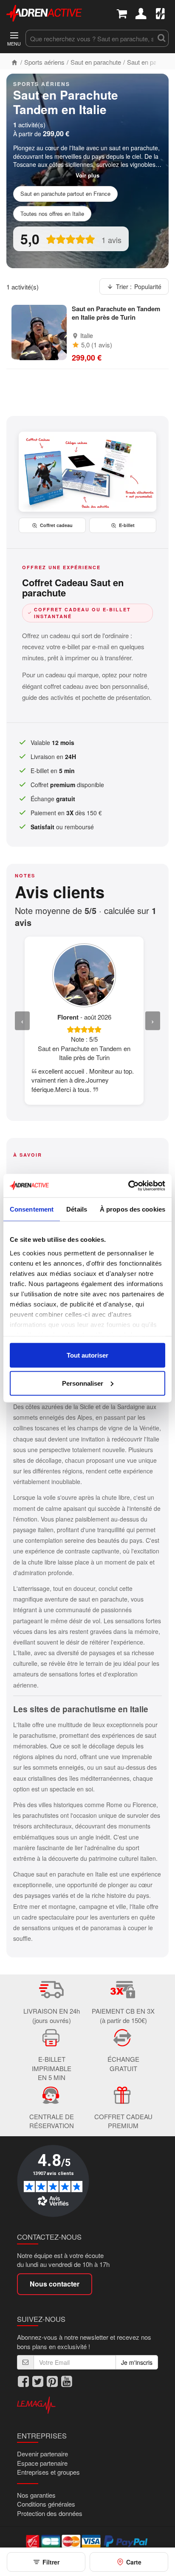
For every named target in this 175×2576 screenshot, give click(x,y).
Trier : (139, 287)
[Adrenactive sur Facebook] (23, 2382)
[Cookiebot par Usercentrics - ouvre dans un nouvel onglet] (128, 1186)
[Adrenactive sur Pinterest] (52, 2382)
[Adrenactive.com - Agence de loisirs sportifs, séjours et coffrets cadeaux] (44, 12)
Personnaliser (83, 1383)
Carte (134, 2562)
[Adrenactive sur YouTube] (67, 2382)
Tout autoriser (87, 1355)
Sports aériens (44, 62)
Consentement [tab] (32, 1209)
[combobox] (90, 38)
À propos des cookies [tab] (133, 1209)
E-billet (127, 525)
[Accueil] (14, 62)
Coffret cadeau (56, 525)
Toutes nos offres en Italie (52, 213)
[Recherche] (161, 38)
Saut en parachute (96, 62)
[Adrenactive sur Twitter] (38, 2382)
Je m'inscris (137, 2362)
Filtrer (51, 2562)
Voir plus (87, 175)
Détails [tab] (77, 1209)
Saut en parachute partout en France (65, 193)
